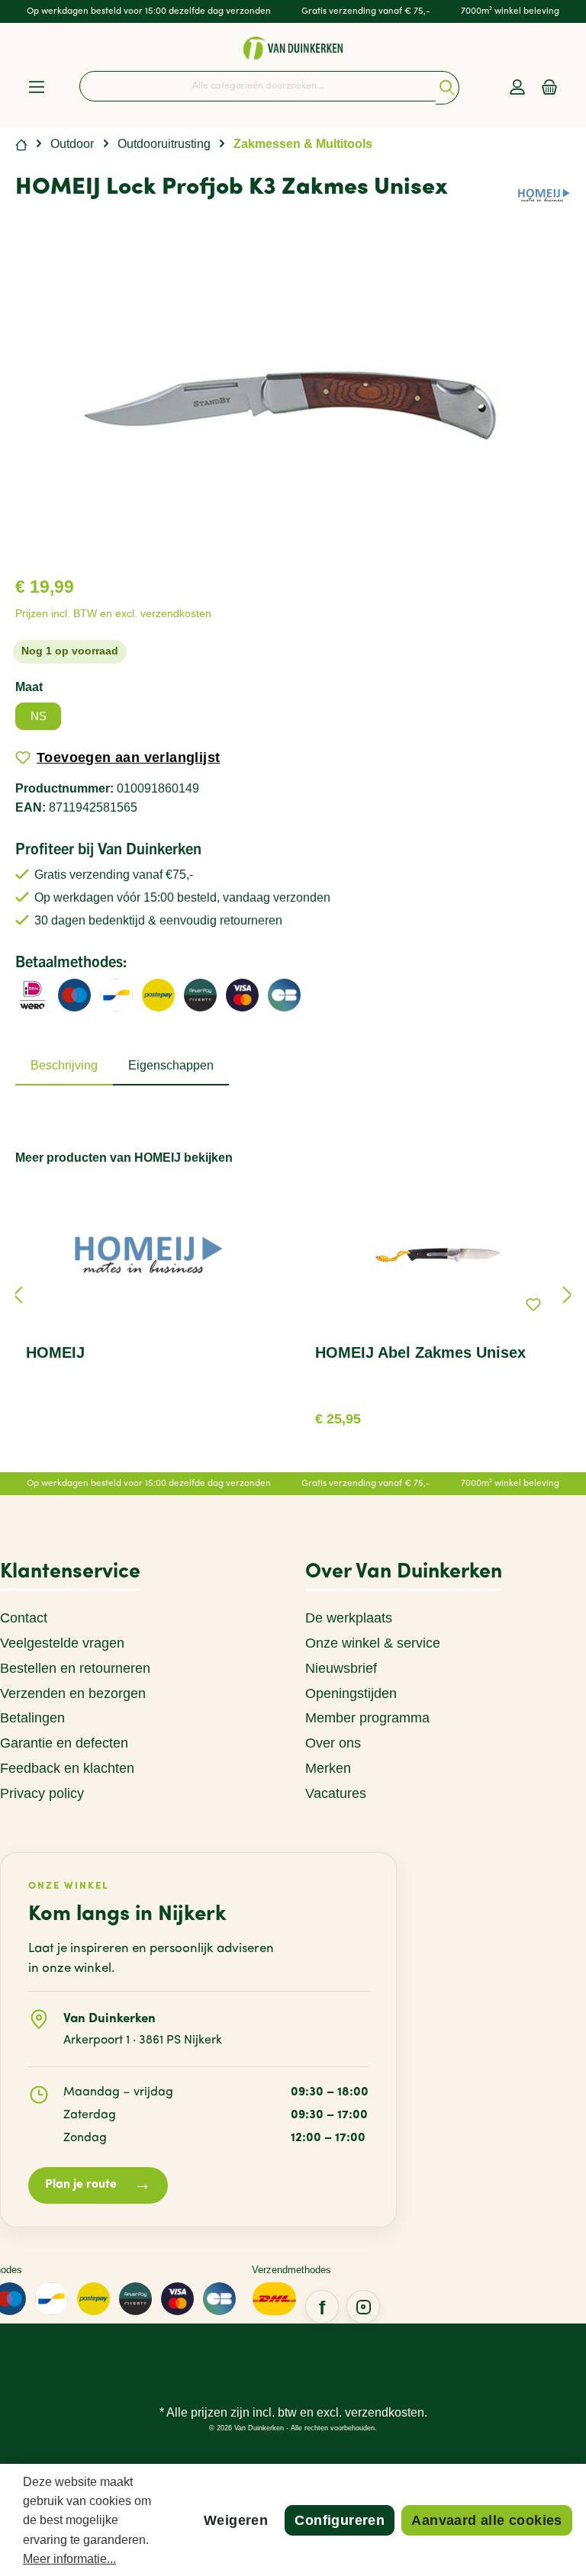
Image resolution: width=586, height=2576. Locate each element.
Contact (24, 1618)
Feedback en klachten (67, 1768)
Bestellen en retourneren (75, 1668)
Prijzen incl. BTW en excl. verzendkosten (113, 614)
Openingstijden (351, 1693)
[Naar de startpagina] (293, 48)
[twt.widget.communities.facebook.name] (322, 2307)
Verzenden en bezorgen (73, 1693)
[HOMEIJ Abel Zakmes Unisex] (437, 1255)
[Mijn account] (517, 88)
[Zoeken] (448, 88)
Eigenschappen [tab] (171, 1065)
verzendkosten (385, 2412)
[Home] (21, 144)
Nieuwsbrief (341, 1668)
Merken (328, 1768)
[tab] (64, 1066)
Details (438, 1413)
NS (39, 716)
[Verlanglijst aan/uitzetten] (533, 1304)
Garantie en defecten (64, 1743)
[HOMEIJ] (544, 195)
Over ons (333, 1743)
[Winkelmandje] (549, 88)
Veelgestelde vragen (62, 1643)
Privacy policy (42, 1793)
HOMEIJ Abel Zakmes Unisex (420, 1352)
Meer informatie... (69, 2559)
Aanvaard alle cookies (486, 2520)
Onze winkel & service (373, 1643)
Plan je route (98, 2185)
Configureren (340, 2520)
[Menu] (37, 88)
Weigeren (236, 2520)
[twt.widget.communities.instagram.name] (363, 2307)
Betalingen (32, 1718)
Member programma (367, 1718)
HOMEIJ (55, 1352)
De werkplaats (349, 1618)
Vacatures (336, 1793)
